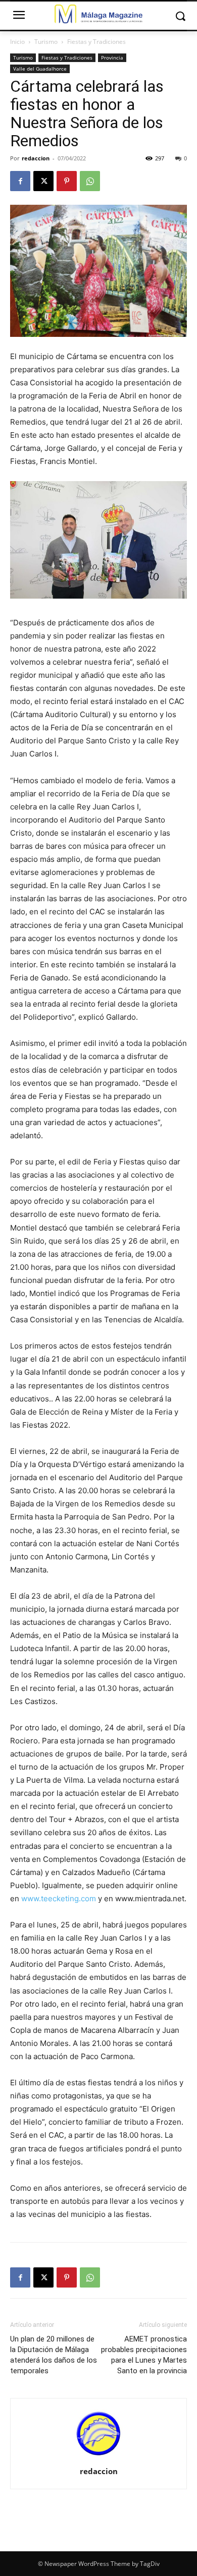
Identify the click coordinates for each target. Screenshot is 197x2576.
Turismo (46, 42)
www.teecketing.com (59, 1898)
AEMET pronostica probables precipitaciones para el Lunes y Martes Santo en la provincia (144, 2355)
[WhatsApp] (90, 181)
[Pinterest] (67, 181)
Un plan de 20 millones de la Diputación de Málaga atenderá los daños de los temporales (54, 2355)
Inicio (17, 42)
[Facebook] (20, 181)
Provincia (112, 57)
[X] (43, 181)
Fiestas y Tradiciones (96, 42)
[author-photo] (98, 2457)
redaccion (36, 158)
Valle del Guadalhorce (40, 69)
